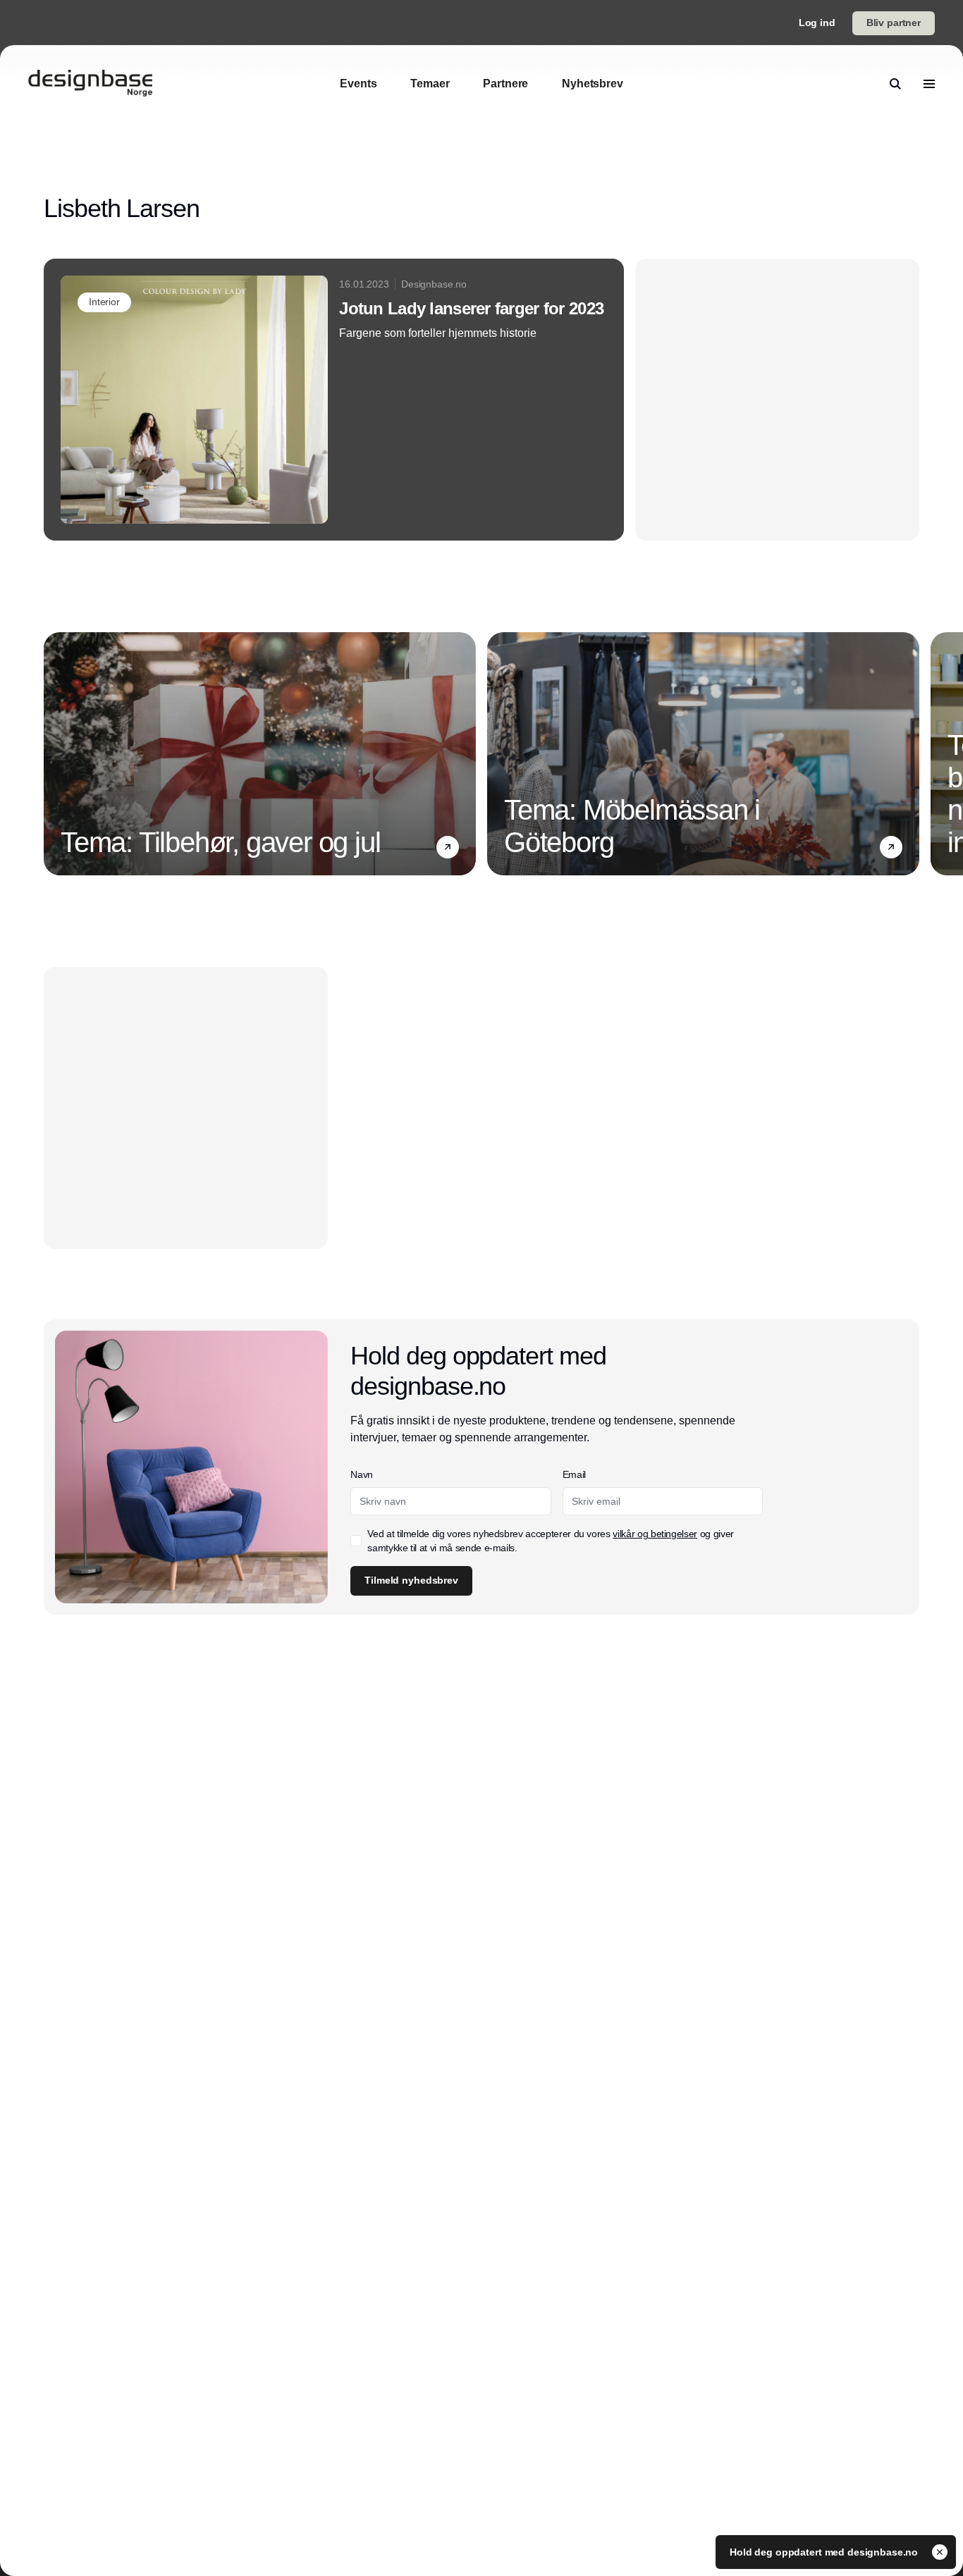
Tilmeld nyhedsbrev (411, 1580)
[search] (895, 84)
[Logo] (90, 84)
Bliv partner (894, 23)
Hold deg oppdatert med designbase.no (825, 2552)
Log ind (817, 23)
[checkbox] (356, 1541)
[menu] (929, 84)
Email (574, 1474)
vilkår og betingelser (655, 1534)
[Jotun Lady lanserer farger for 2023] (334, 400)
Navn (362, 1474)
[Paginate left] (55, 754)
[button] (448, 847)
